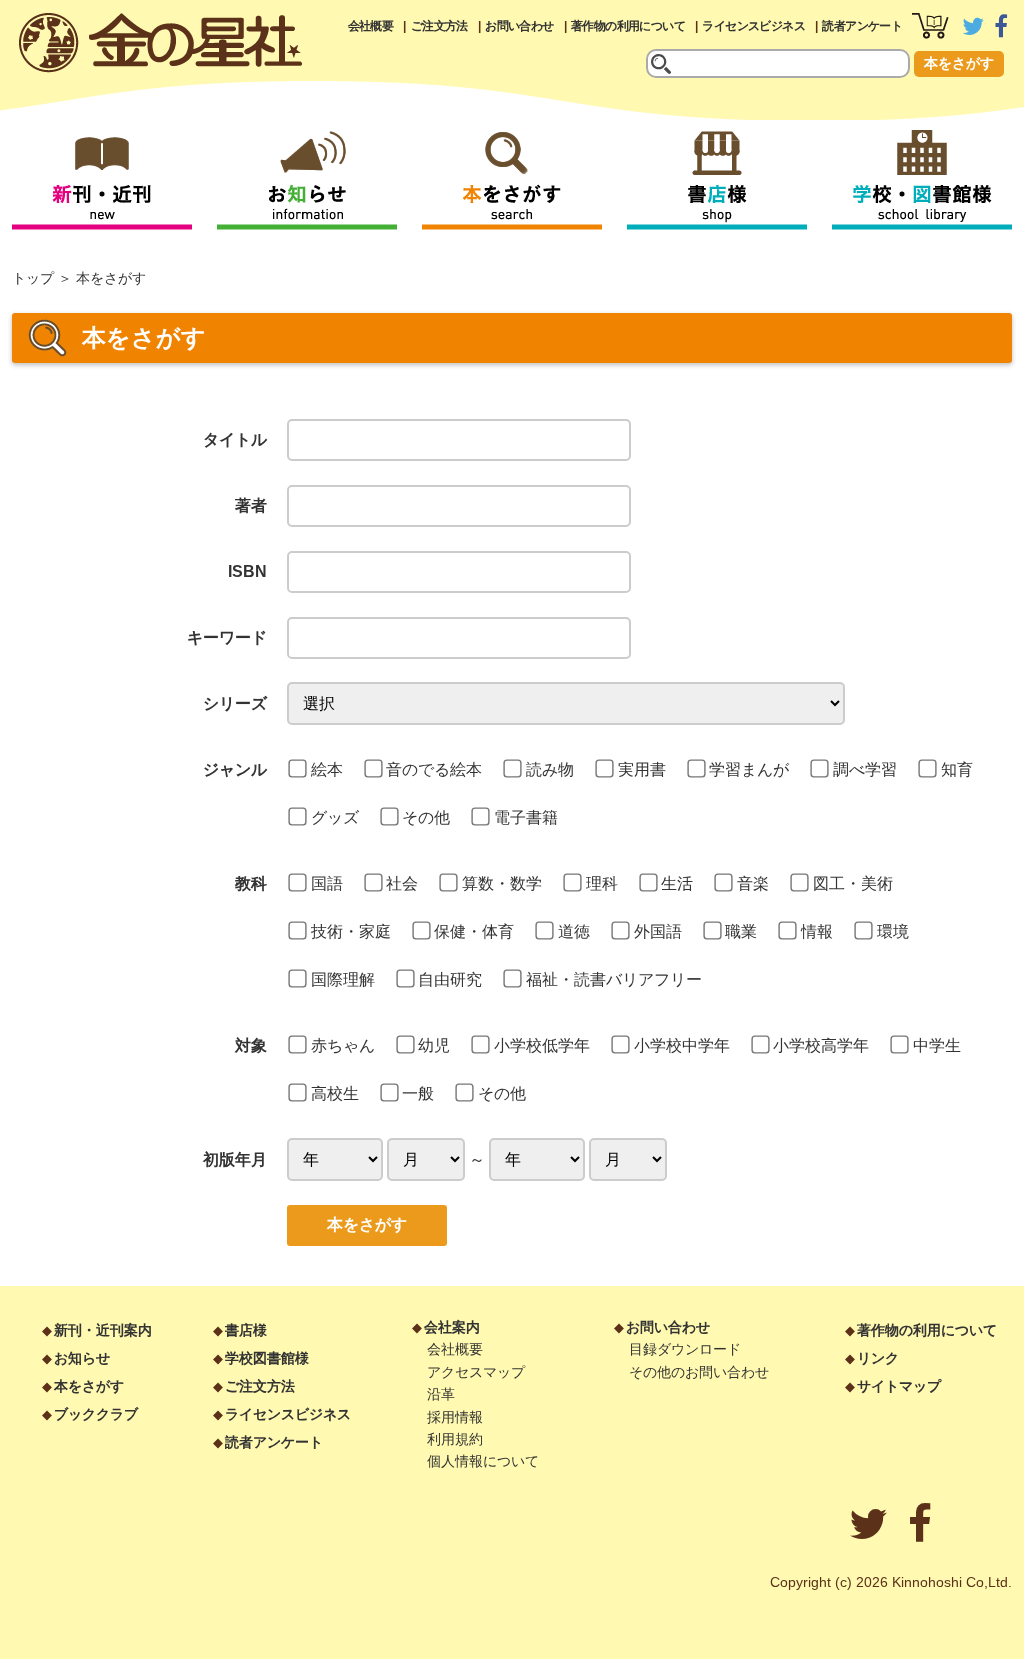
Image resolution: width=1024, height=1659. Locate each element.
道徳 (574, 931)
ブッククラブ (96, 1414)
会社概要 (371, 26)
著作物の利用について (628, 26)
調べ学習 (865, 769)
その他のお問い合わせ (699, 1372)
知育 (957, 769)
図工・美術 (853, 883)
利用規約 (455, 1439)
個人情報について (483, 1461)
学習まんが (749, 769)
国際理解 (343, 979)
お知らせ (82, 1358)
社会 (402, 883)
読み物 (550, 769)
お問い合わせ (519, 26)
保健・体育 (474, 931)
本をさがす (959, 63)
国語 (327, 883)
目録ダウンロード (685, 1349)
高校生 (335, 1093)
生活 (677, 883)
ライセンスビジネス (753, 26)
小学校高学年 (821, 1045)
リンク (878, 1358)
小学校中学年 (682, 1045)
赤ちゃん (343, 1045)
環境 (893, 931)
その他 (426, 817)
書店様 (246, 1330)
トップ (33, 278)
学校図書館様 (267, 1358)
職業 (741, 931)
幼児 (434, 1045)
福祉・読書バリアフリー (614, 979)
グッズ (335, 817)
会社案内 (452, 1327)
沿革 (441, 1394)
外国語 (658, 931)
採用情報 (455, 1417)
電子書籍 (526, 817)
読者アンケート (862, 26)
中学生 (937, 1045)
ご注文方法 (439, 26)
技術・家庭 (351, 931)
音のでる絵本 (434, 769)
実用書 (642, 769)
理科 (602, 883)
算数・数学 (502, 883)
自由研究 (450, 979)
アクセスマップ (476, 1372)
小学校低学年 (542, 1045)
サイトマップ (899, 1386)
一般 (418, 1093)
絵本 (327, 769)
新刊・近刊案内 (103, 1330)
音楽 (753, 883)
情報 (817, 931)
